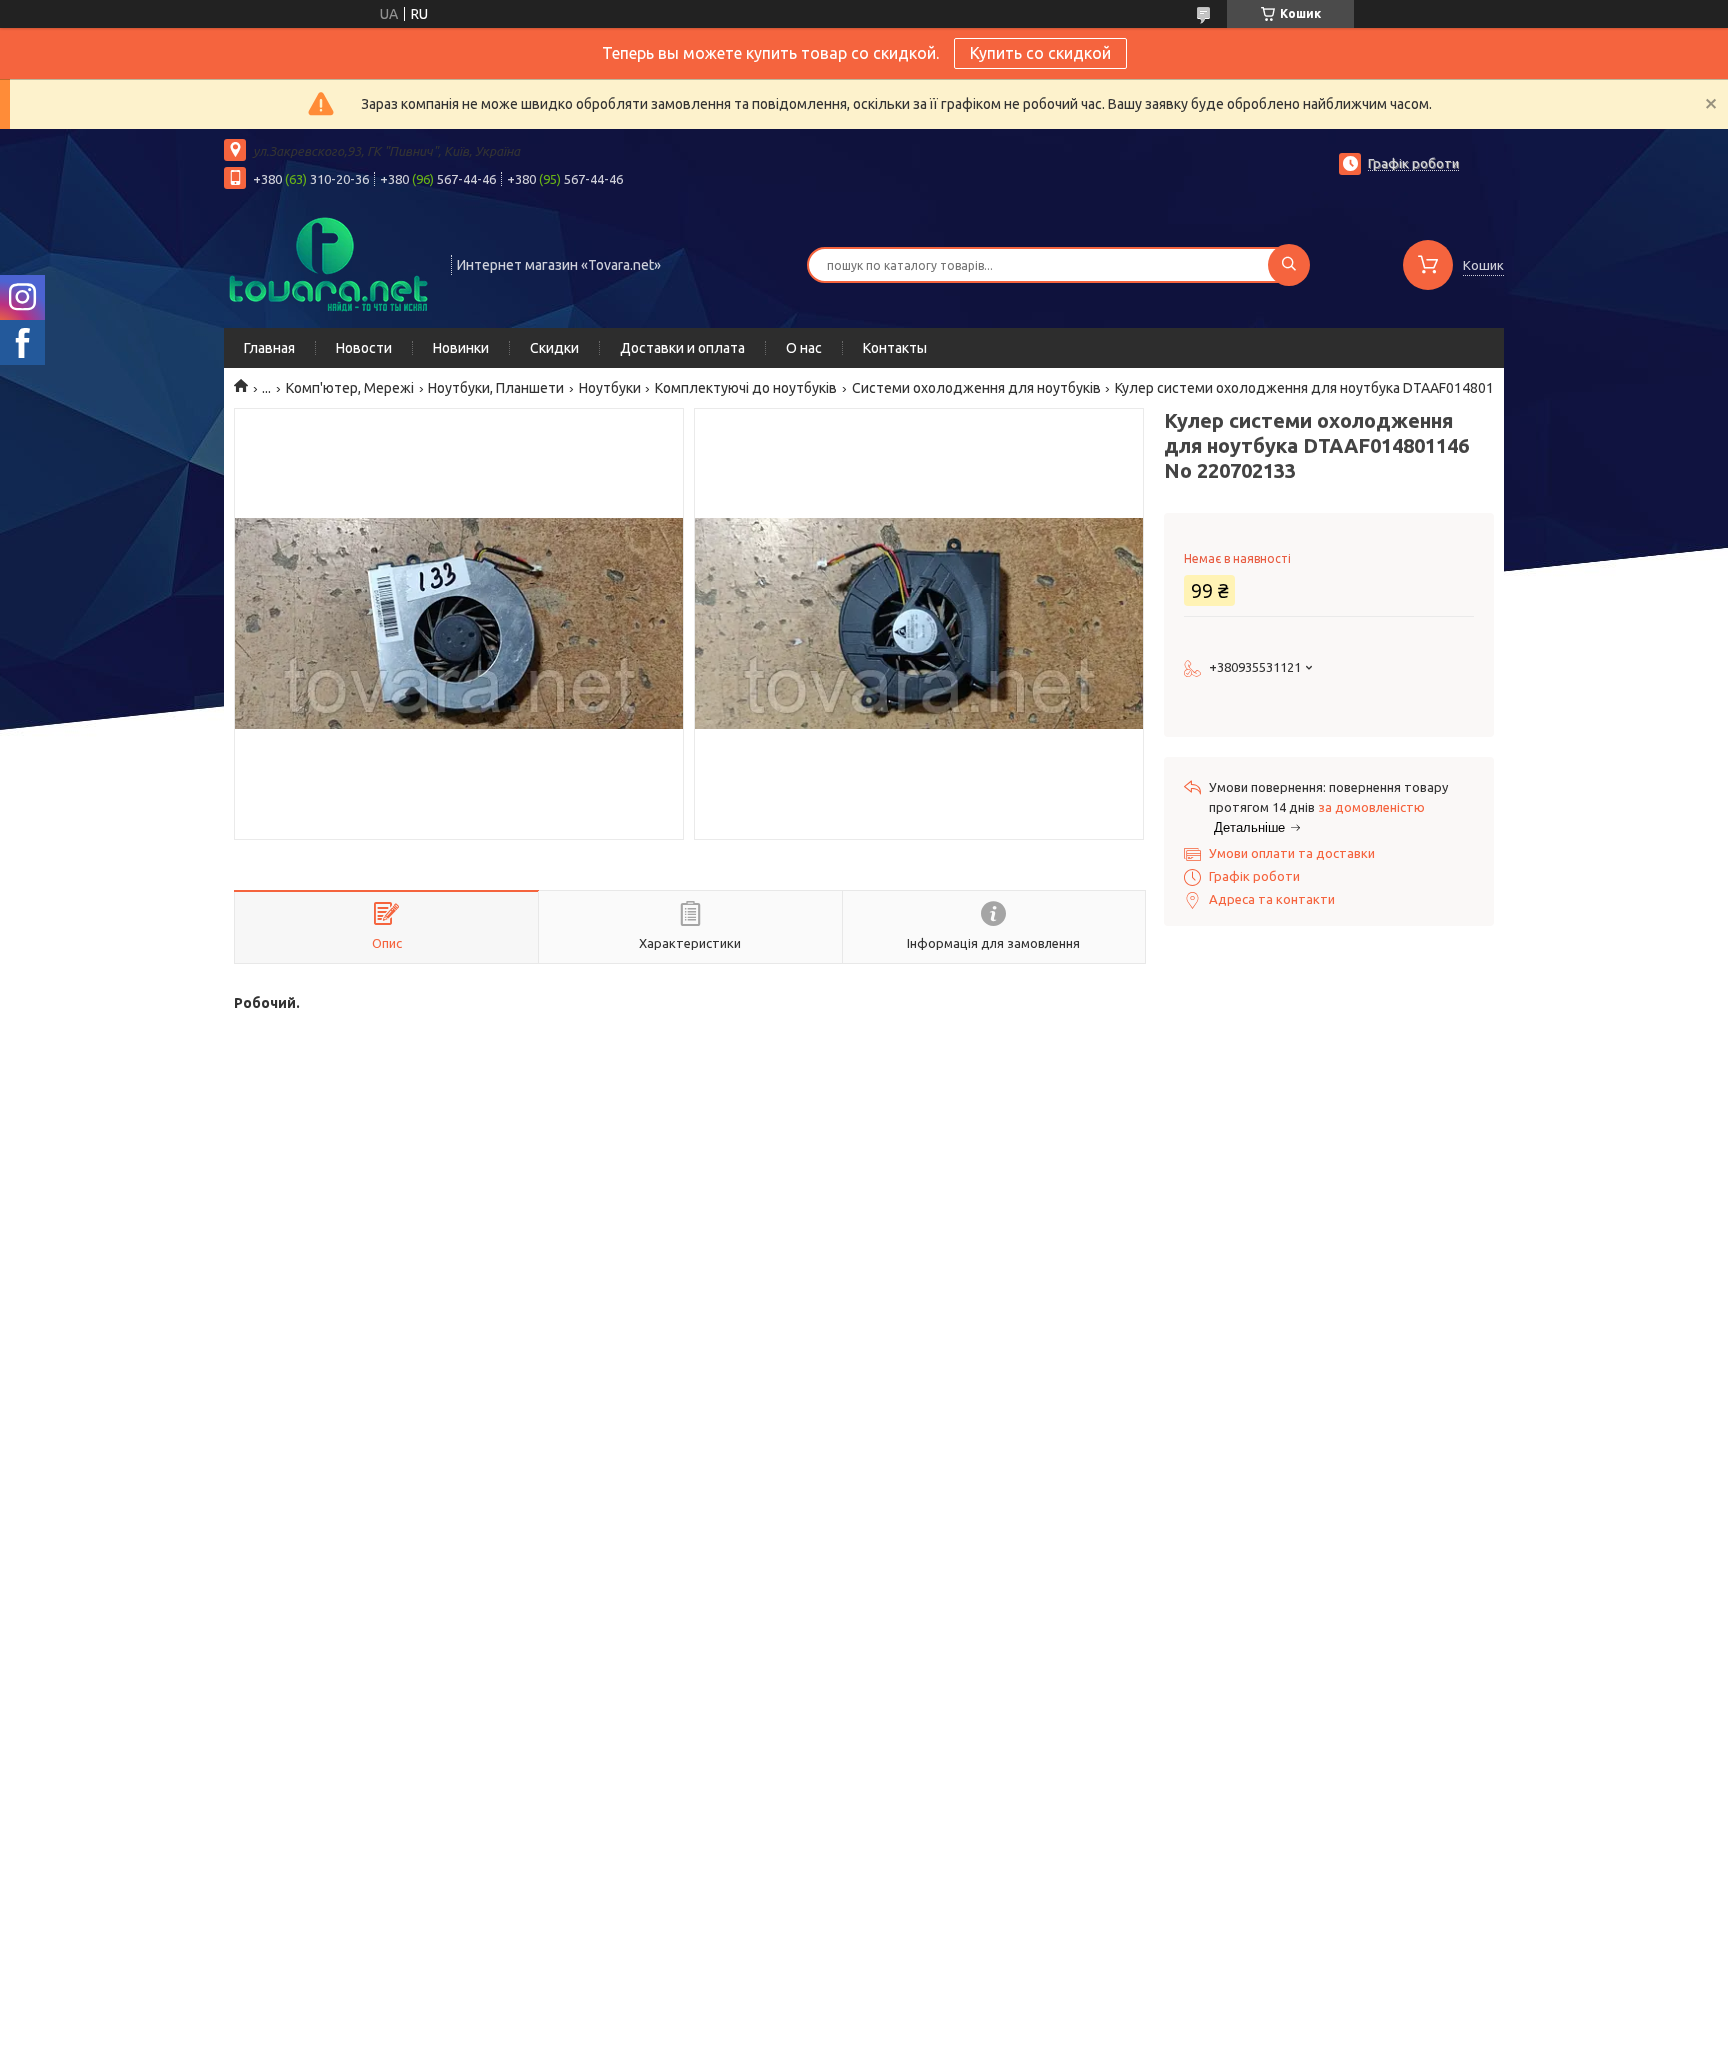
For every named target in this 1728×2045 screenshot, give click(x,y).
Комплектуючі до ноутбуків (746, 388)
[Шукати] (1289, 265)
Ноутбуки (610, 388)
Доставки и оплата (682, 348)
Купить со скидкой (1040, 53)
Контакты (895, 348)
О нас (804, 348)
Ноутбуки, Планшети (496, 388)
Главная (269, 348)
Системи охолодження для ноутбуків (976, 388)
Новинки (461, 348)
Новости (364, 348)
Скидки (554, 348)
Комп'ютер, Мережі (350, 388)
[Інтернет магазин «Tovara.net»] (328, 263)
